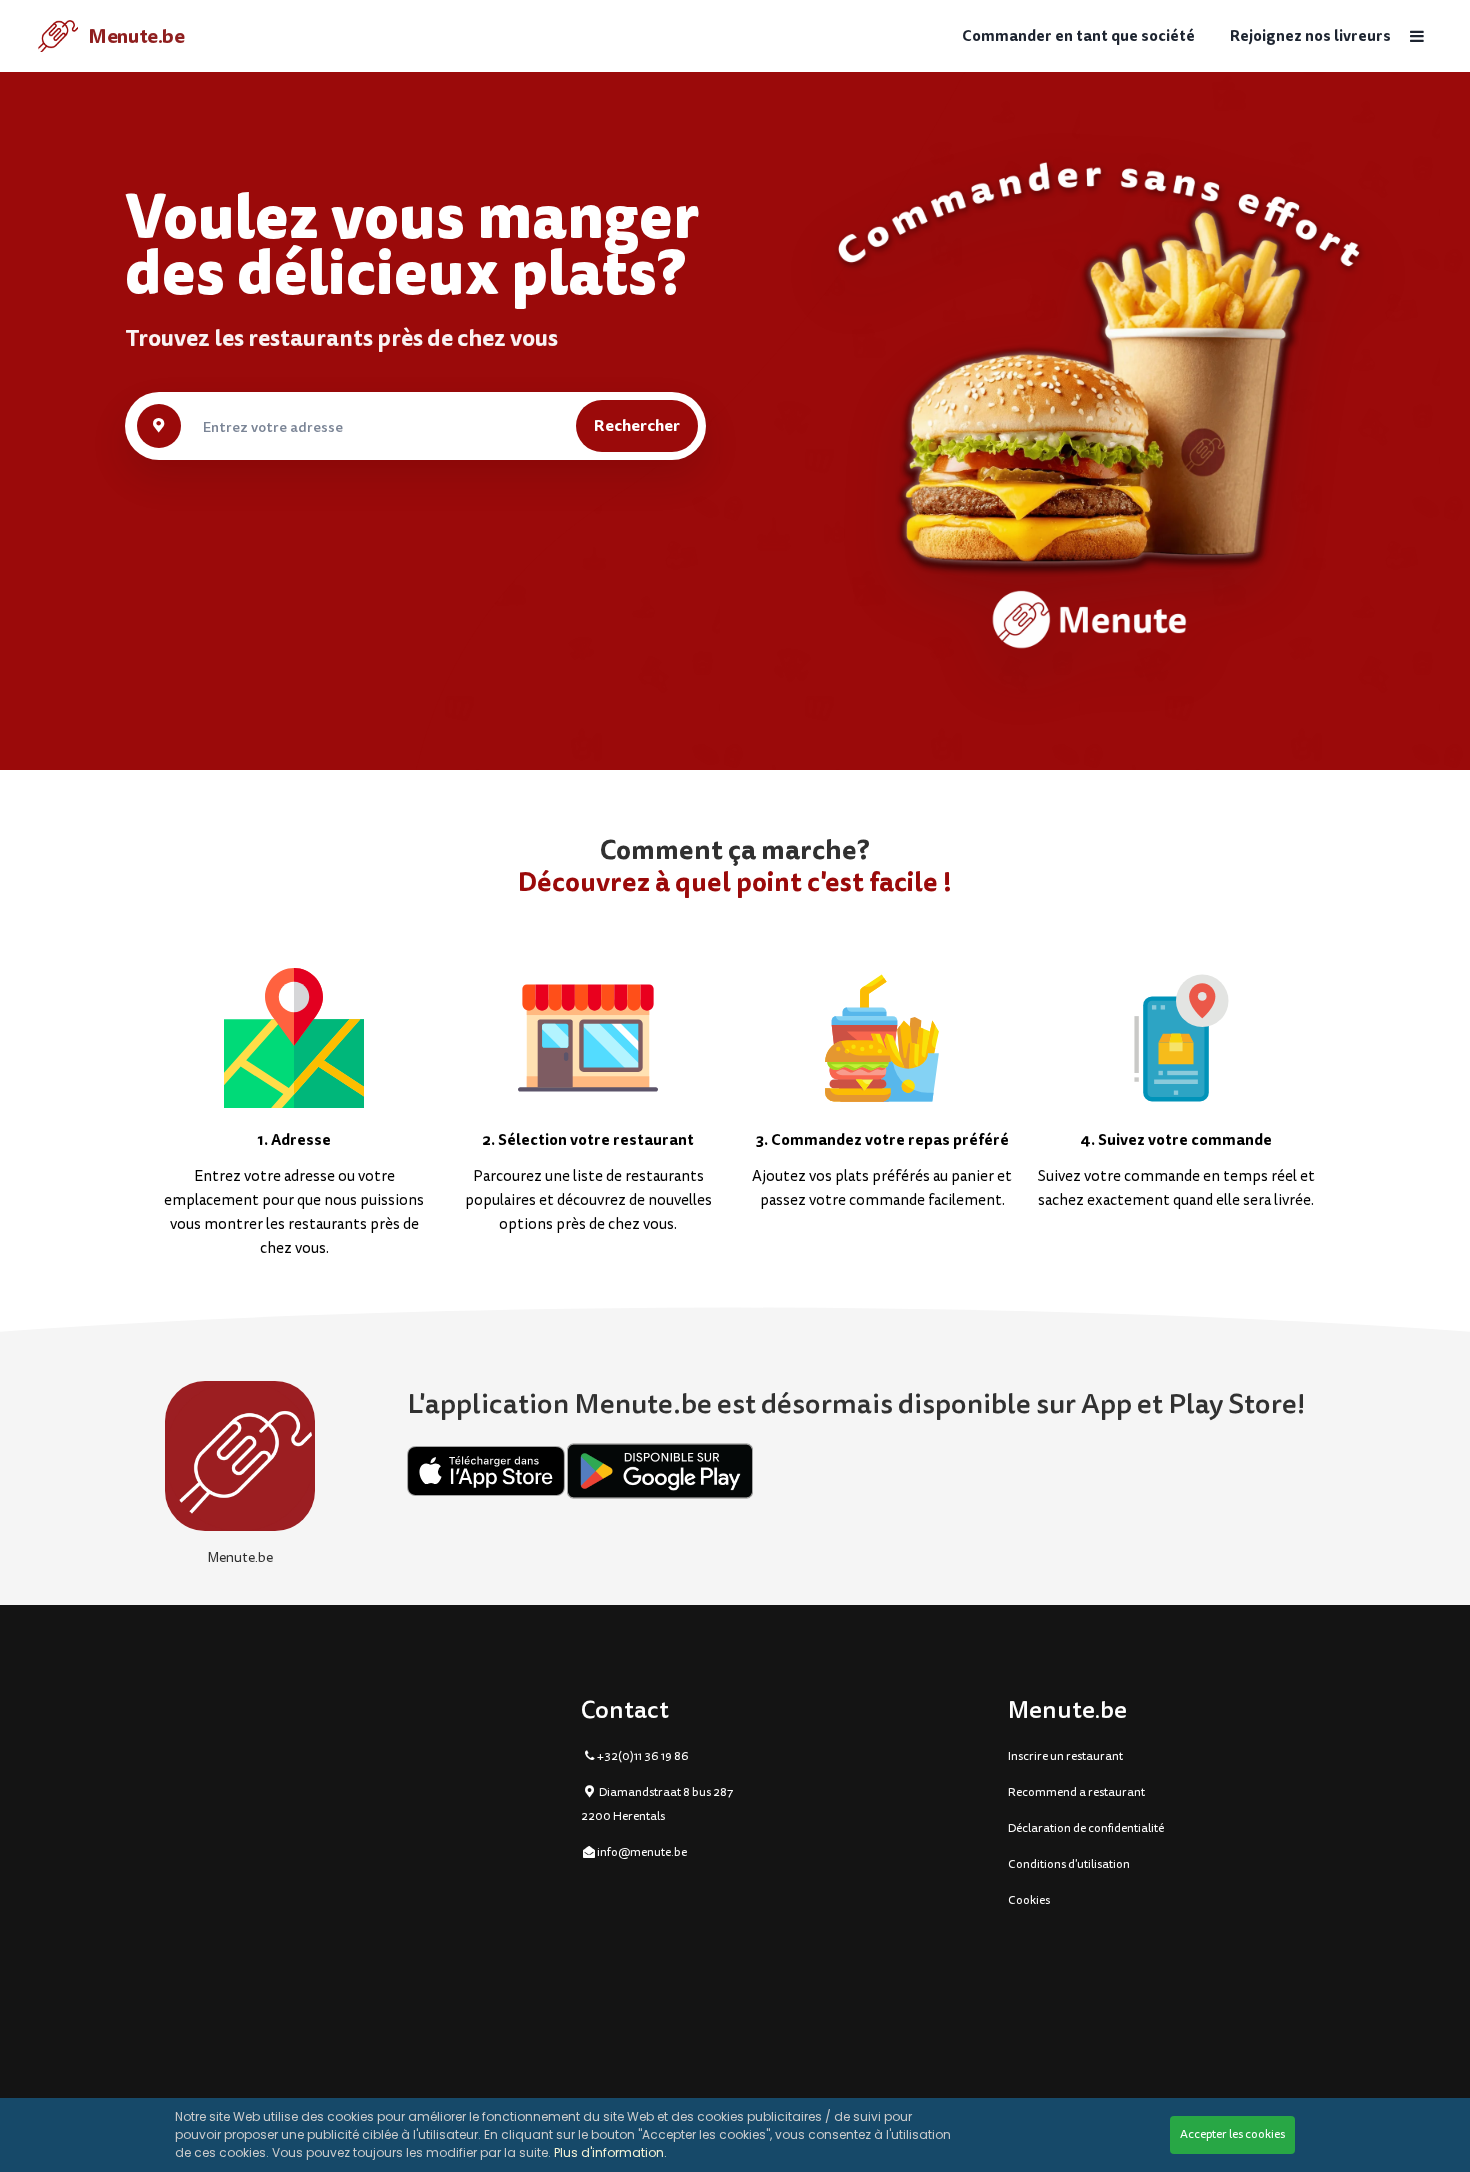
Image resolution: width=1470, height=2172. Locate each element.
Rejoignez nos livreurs (1310, 36)
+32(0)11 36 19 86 (643, 1756)
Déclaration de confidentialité (1086, 1828)
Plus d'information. (610, 2152)
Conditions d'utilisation (1069, 1864)
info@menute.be (642, 1852)
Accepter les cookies (1232, 2134)
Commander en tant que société (1078, 36)
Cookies (1029, 1900)
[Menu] (1416, 36)
